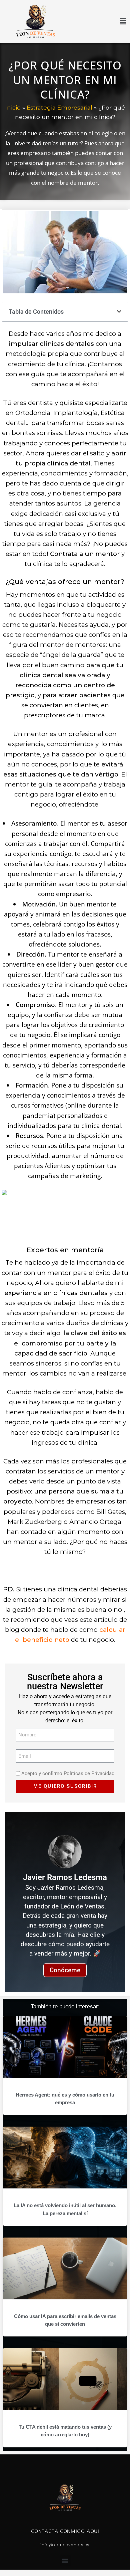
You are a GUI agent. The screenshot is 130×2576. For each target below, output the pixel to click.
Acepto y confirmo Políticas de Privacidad (68, 1774)
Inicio (13, 107)
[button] (99, 22)
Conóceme (65, 1970)
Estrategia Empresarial (59, 107)
